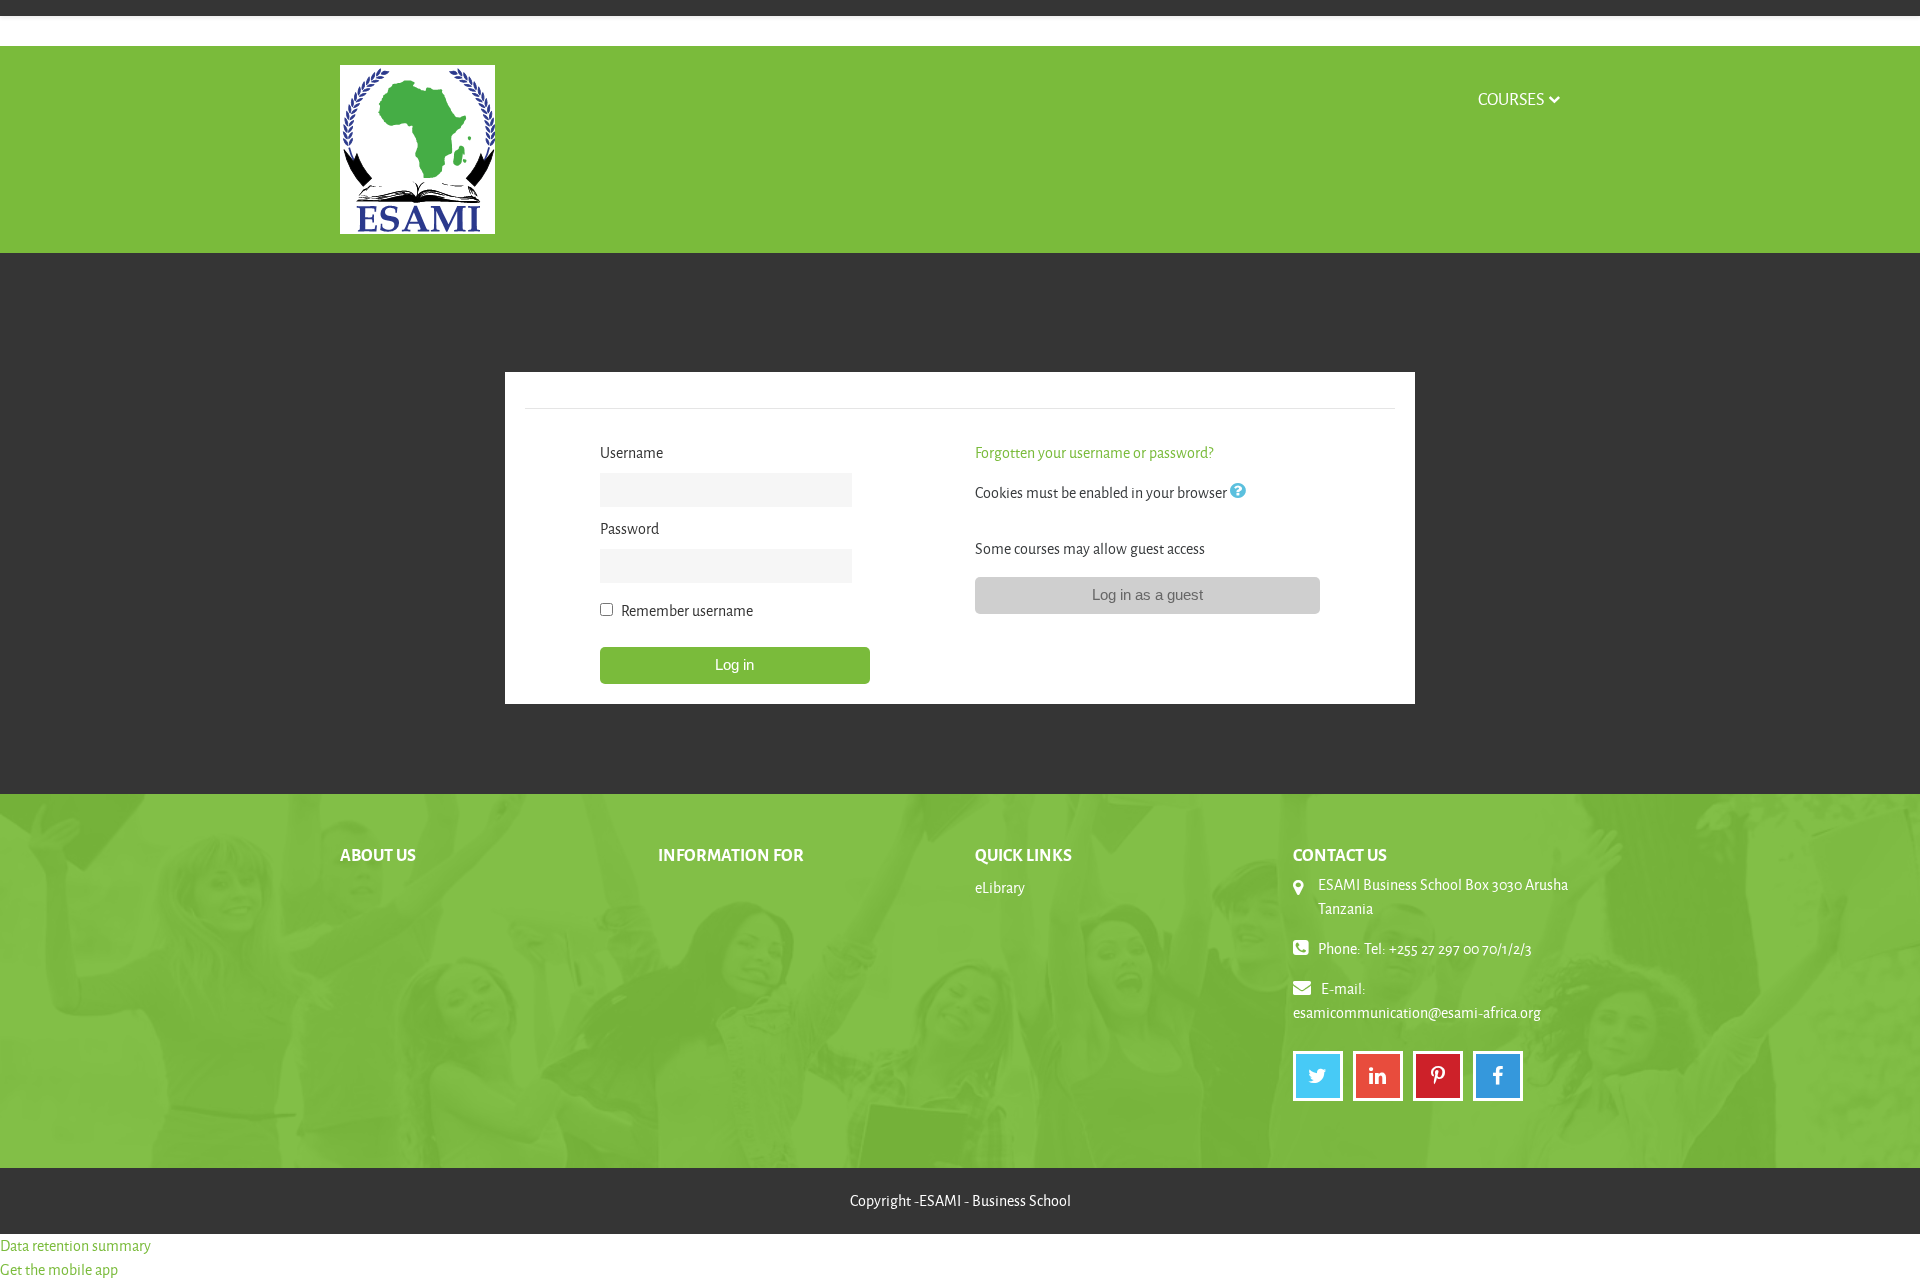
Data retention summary (75, 1245)
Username (631, 452)
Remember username (687, 610)
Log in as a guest (1147, 594)
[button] (1242, 492)
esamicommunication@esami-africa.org (1417, 1012)
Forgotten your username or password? (1094, 452)
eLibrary (1000, 887)
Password (629, 528)
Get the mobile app (59, 1269)
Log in (734, 664)
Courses (1511, 98)
